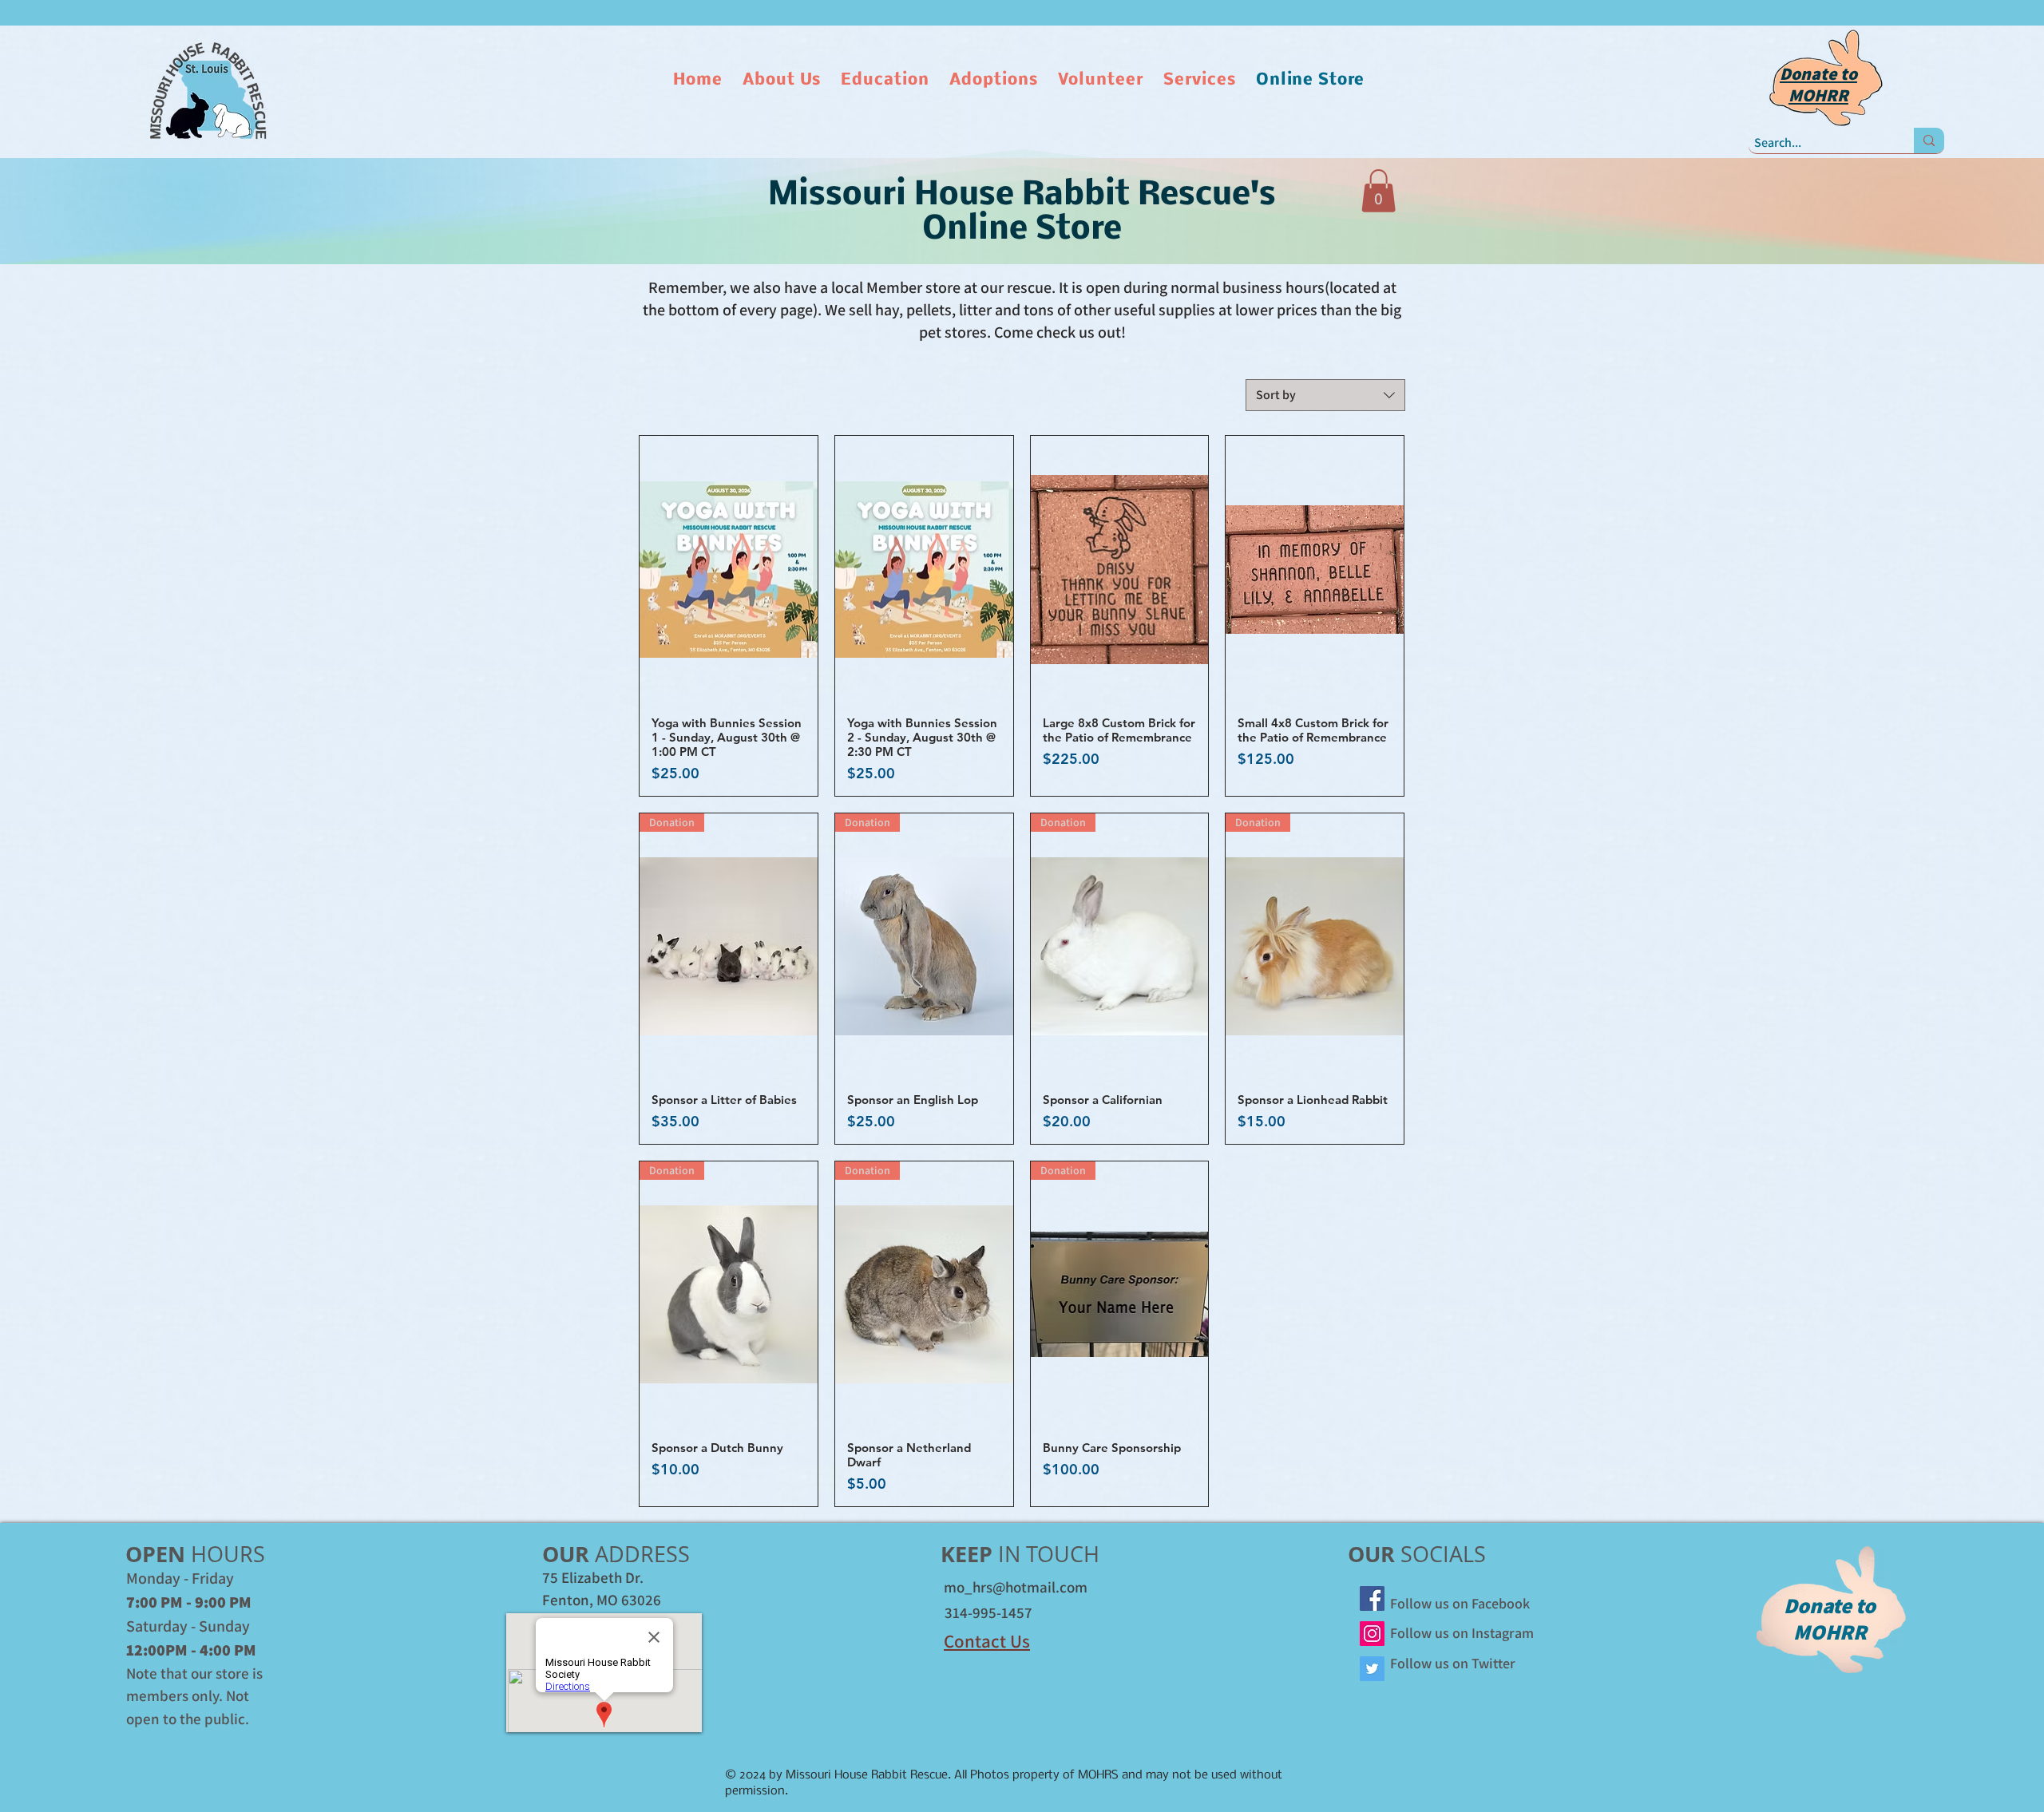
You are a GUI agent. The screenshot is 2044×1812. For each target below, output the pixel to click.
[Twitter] (1372, 1669)
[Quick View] (729, 569)
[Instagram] (1372, 1634)
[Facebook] (1372, 1598)
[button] (784, 80)
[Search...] (1929, 140)
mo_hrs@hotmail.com (1016, 1587)
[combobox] (1325, 395)
